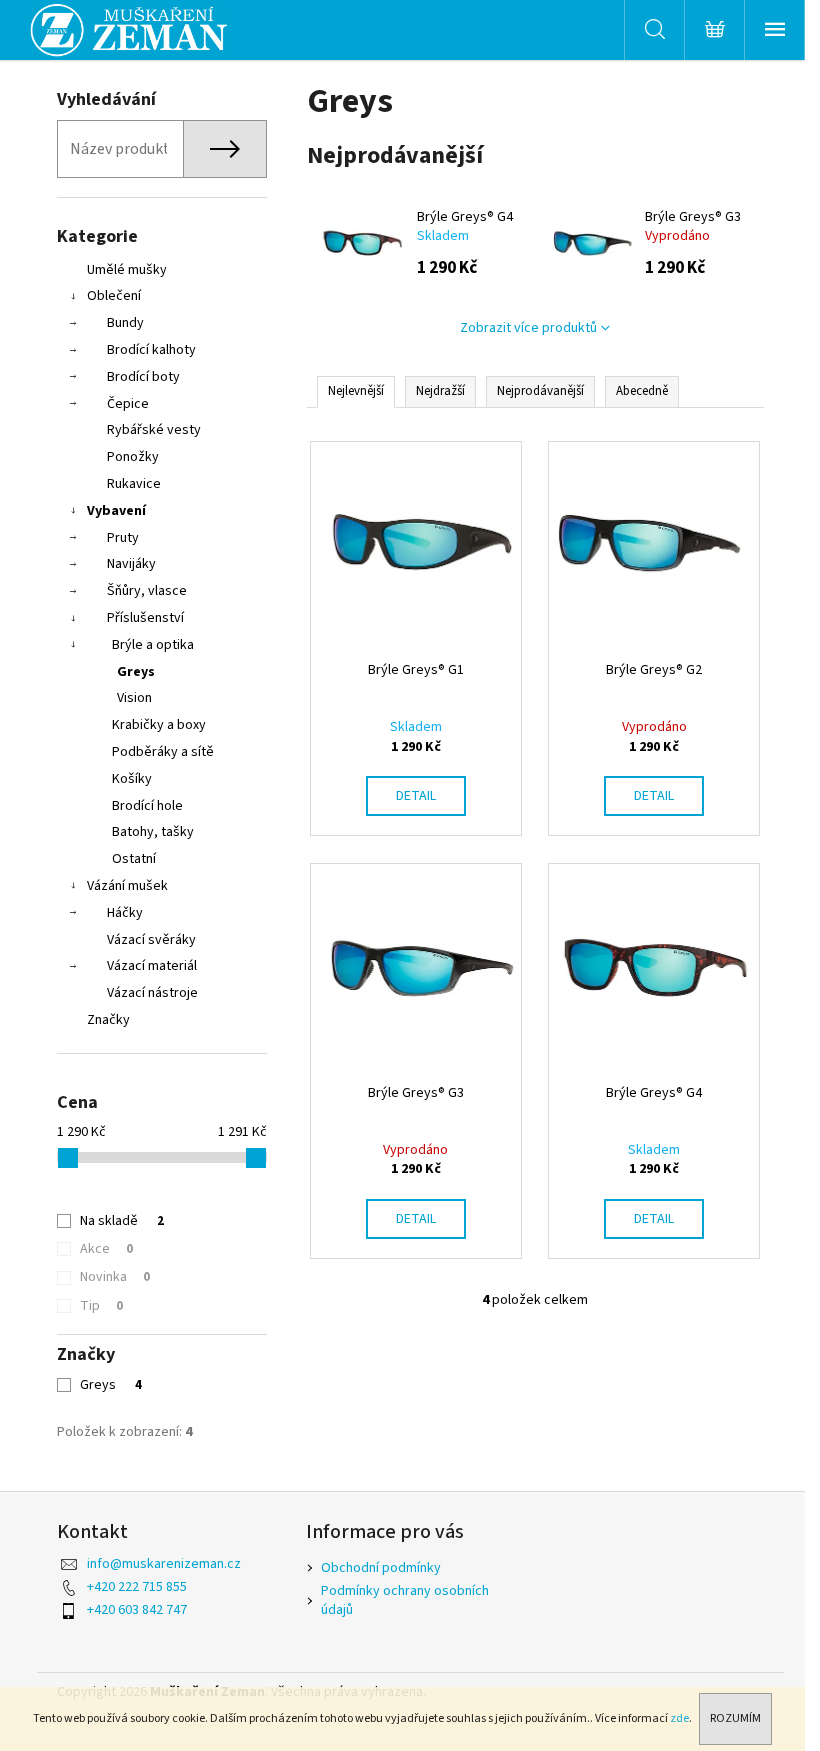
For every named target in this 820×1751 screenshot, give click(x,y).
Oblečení (114, 296)
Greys (136, 672)
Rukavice (134, 484)
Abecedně (642, 391)
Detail (416, 796)
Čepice (128, 404)
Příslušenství (145, 618)
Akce (106, 1249)
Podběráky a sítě (163, 752)
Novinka (115, 1277)
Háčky (125, 913)
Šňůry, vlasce (147, 591)
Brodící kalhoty (151, 350)
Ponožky (133, 457)
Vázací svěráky (151, 940)
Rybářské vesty (154, 430)
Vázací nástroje (152, 993)
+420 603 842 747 (137, 1610)
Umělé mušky (127, 270)
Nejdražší (440, 391)
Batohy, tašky (153, 832)
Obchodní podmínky (381, 1568)
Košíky (132, 779)
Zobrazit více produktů (528, 328)
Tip (101, 1306)
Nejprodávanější (540, 391)
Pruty (123, 538)
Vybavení (116, 511)
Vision (134, 698)
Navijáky (131, 564)
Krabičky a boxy (159, 725)
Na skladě (122, 1221)
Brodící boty (143, 377)
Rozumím (735, 1718)
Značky (108, 1020)
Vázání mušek (127, 886)
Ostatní (134, 859)
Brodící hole (147, 806)
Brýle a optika (153, 645)
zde (679, 1718)
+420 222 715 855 (137, 1587)
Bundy (125, 323)
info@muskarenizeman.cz (164, 1564)
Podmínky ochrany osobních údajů (405, 1600)
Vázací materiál (152, 966)
